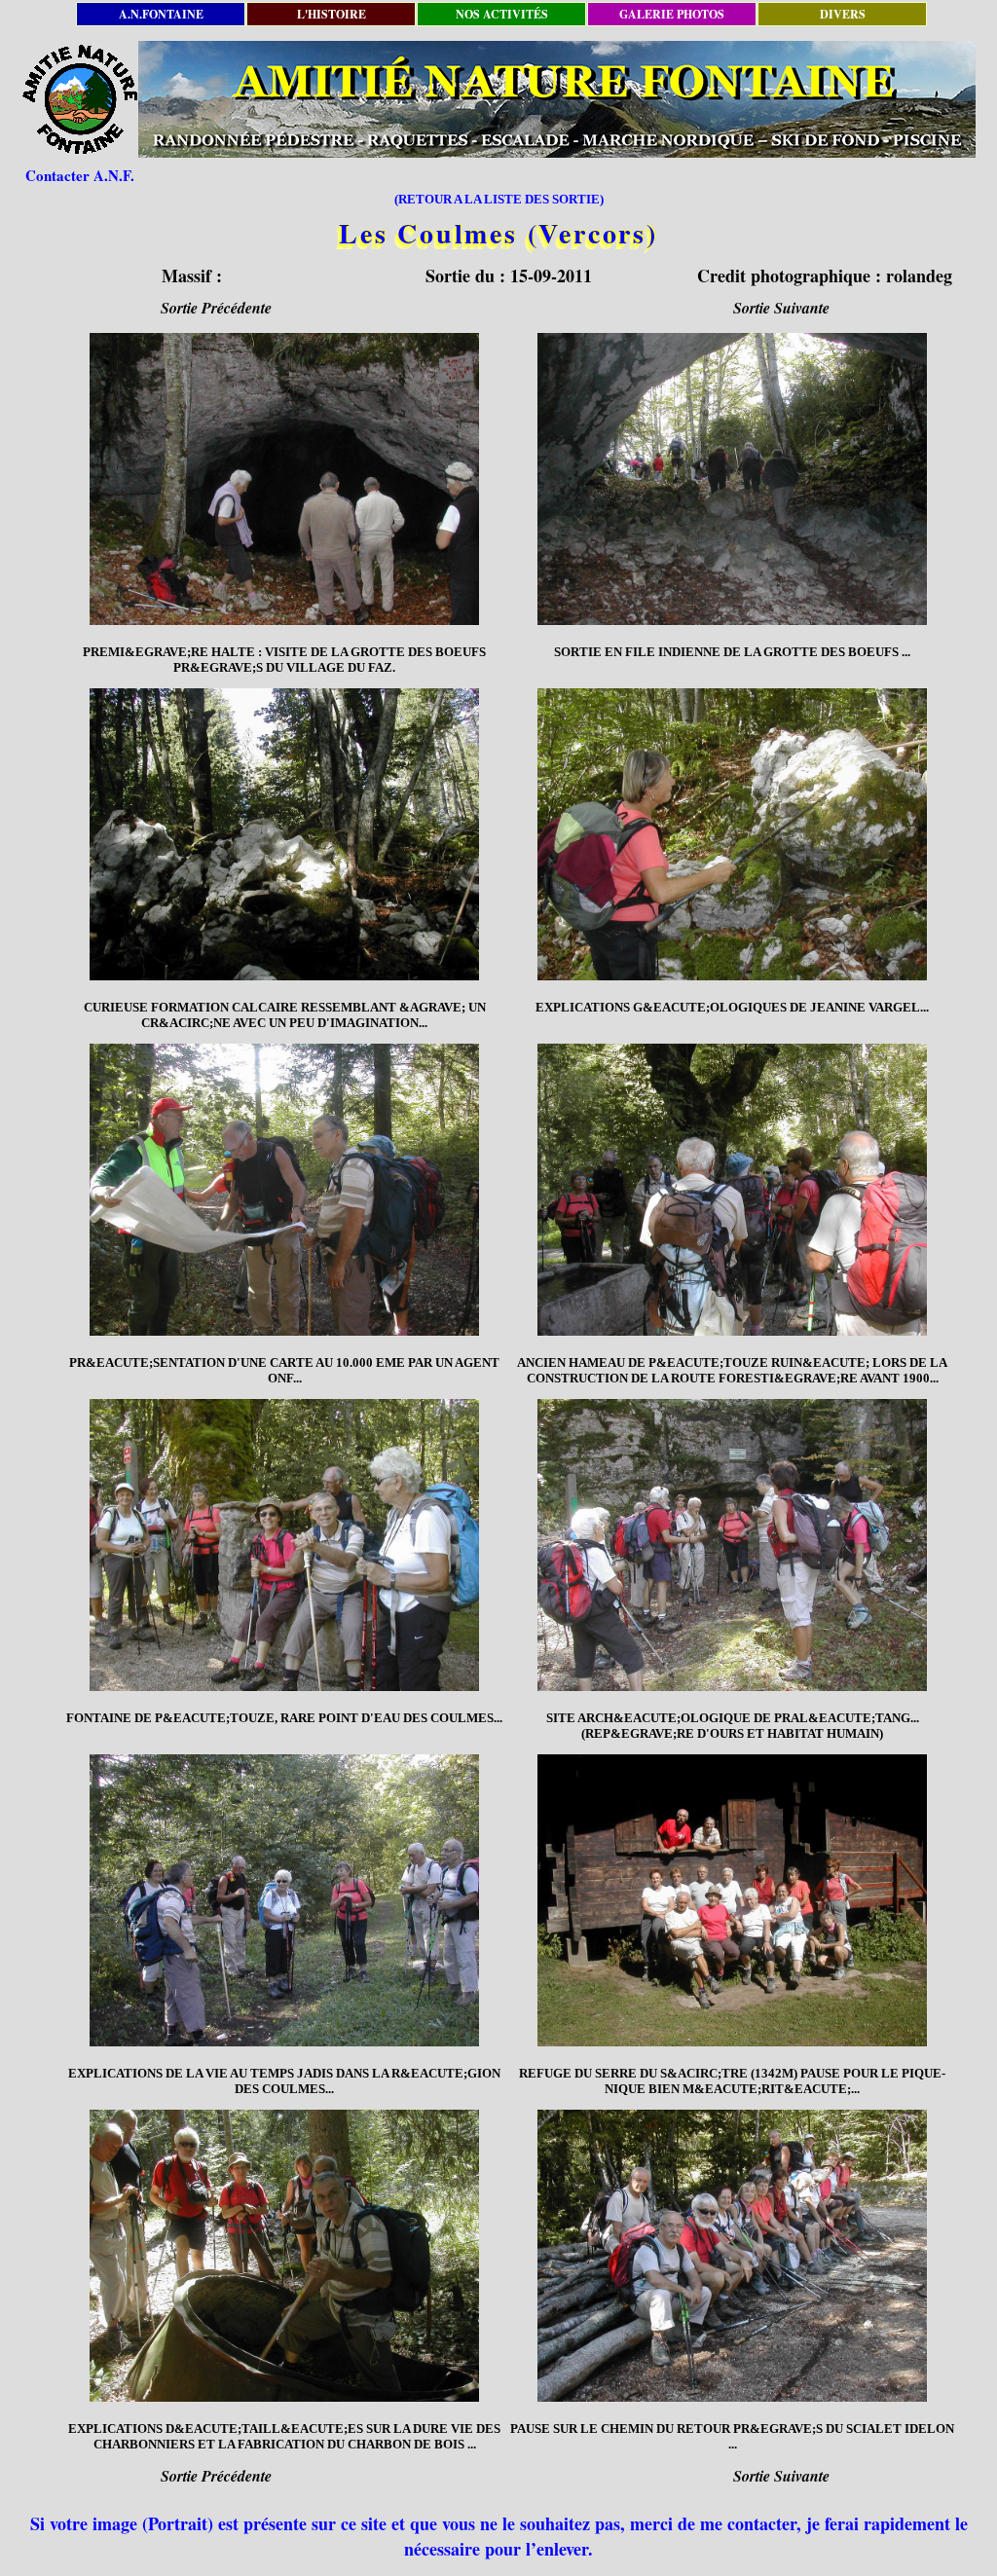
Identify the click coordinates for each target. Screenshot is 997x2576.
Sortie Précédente (216, 308)
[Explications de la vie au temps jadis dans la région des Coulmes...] (284, 1900)
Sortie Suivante (781, 308)
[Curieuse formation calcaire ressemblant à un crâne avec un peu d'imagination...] (284, 834)
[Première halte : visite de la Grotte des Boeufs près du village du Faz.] (284, 479)
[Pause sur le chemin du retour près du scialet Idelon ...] (732, 2256)
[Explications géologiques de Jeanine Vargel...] (732, 834)
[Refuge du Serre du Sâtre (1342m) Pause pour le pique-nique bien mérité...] (732, 1900)
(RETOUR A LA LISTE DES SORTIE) (499, 199)
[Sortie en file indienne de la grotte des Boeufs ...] (732, 479)
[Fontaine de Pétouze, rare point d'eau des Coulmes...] (284, 1545)
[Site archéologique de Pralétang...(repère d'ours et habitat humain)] (732, 1545)
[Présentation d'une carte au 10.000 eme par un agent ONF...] (284, 1190)
